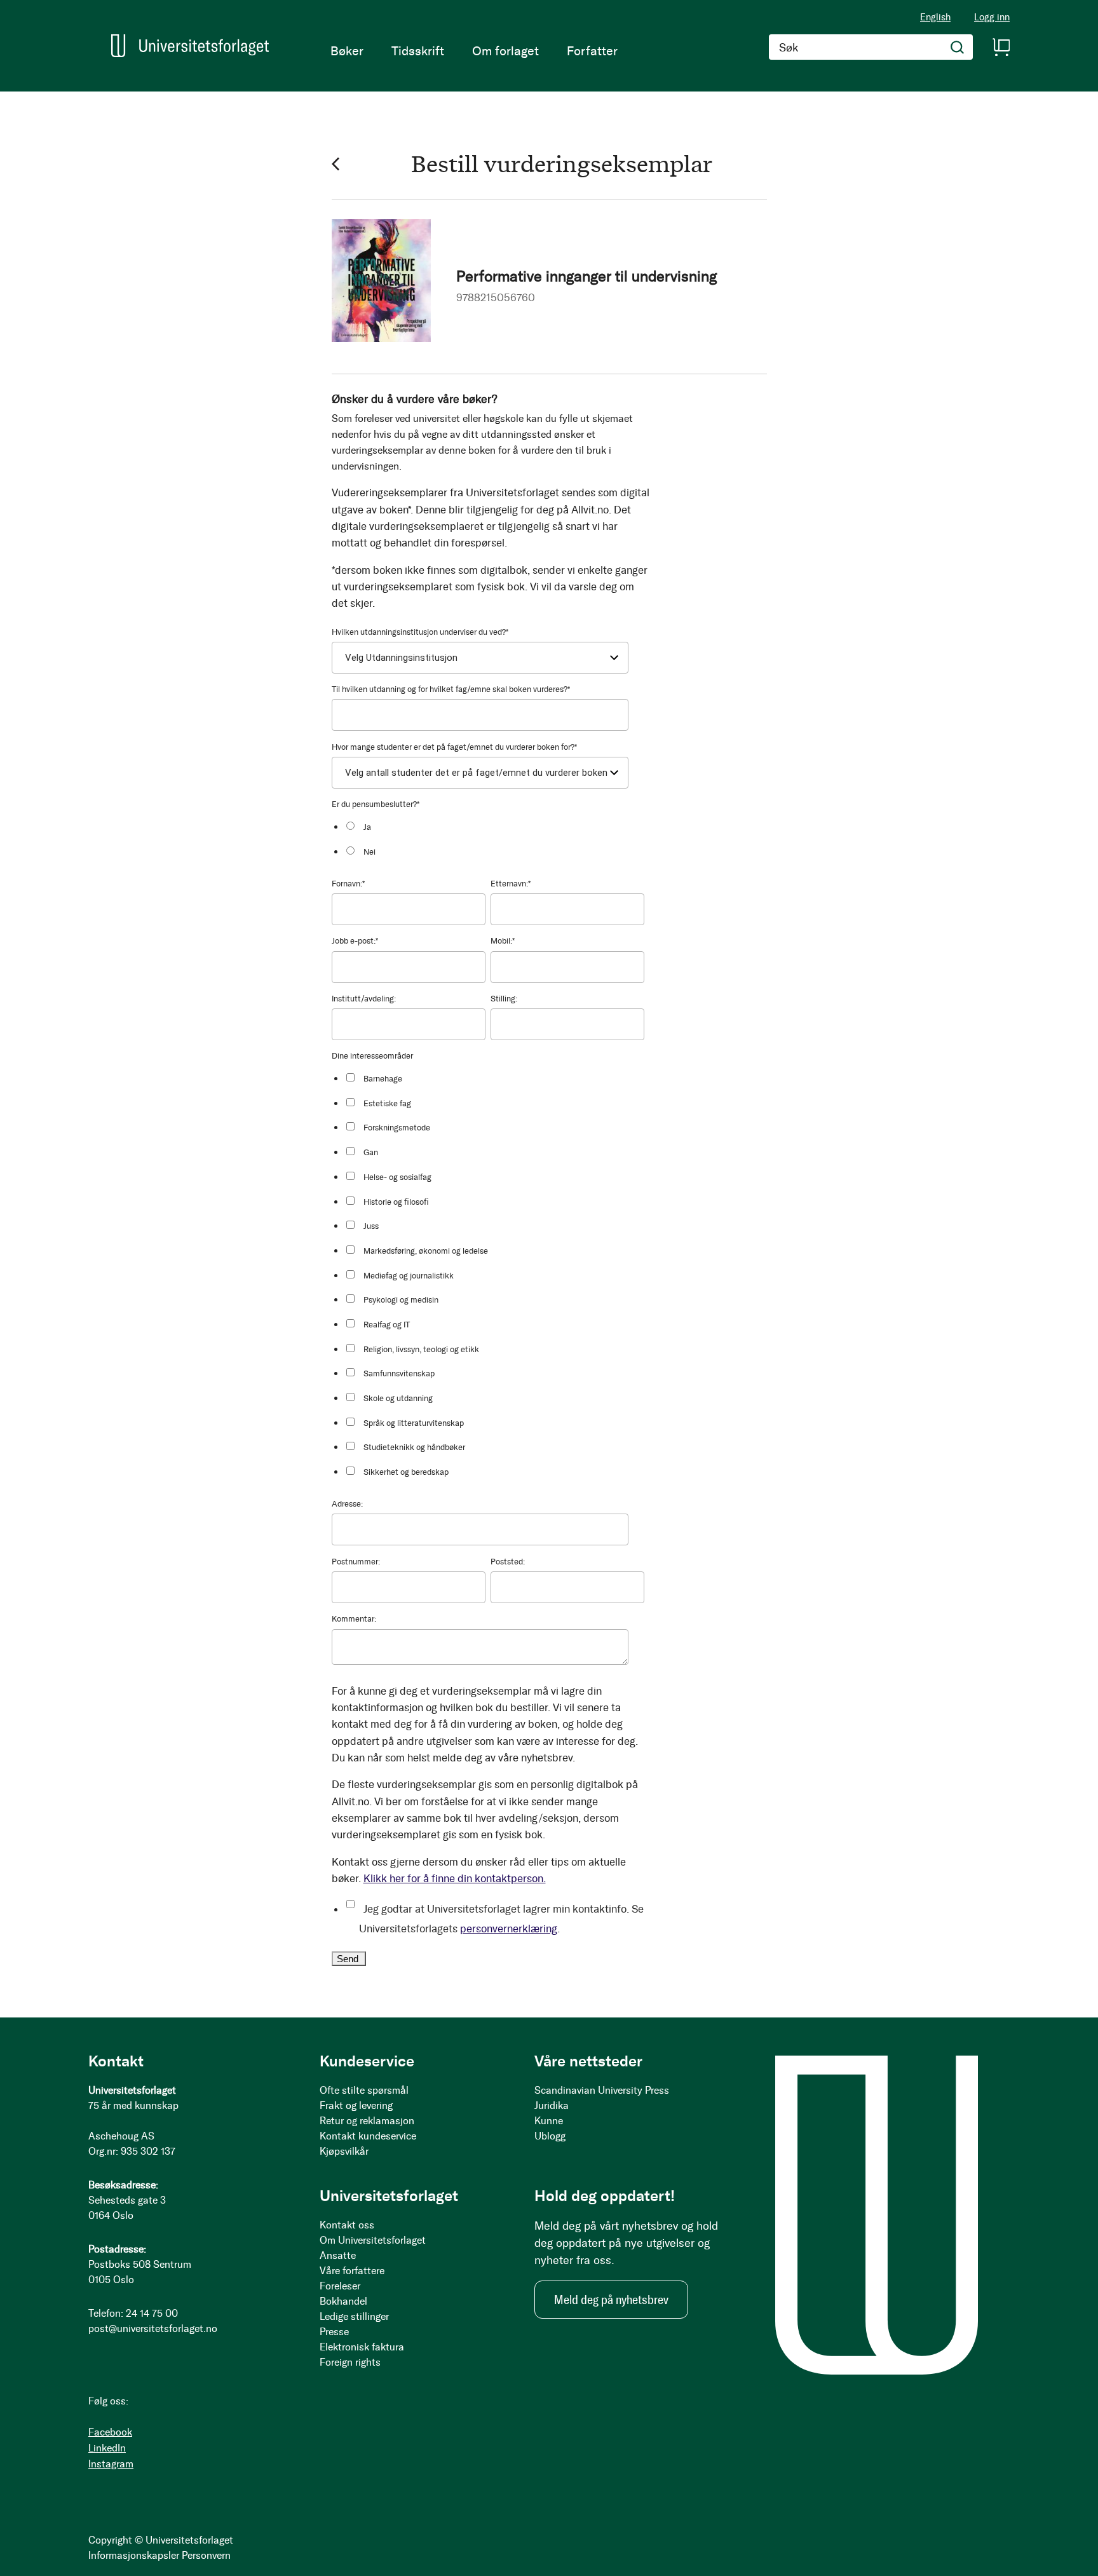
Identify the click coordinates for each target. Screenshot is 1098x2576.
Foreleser (340, 2286)
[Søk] (958, 47)
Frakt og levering (356, 2105)
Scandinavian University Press (602, 2090)
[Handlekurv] (1001, 47)
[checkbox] (494, 838)
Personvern (206, 2555)
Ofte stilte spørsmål (364, 2090)
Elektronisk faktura (362, 2347)
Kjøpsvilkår (344, 2151)
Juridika (552, 2105)
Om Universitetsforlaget (373, 2240)
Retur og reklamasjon (367, 2121)
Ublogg (550, 2136)
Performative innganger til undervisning (586, 276)
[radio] (494, 826)
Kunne (549, 2121)
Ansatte (338, 2255)
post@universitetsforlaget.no (153, 2329)
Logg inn (992, 17)
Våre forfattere (352, 2271)
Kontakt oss (347, 2225)
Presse (334, 2332)
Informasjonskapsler (134, 2555)
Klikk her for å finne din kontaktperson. (455, 1878)
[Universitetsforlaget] (190, 46)
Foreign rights (350, 2362)
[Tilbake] (335, 164)
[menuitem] (347, 51)
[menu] (474, 51)
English (935, 17)
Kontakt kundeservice (368, 2136)
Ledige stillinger (354, 2316)
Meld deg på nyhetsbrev (611, 2300)
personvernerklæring (509, 1929)
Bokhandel (343, 2301)
